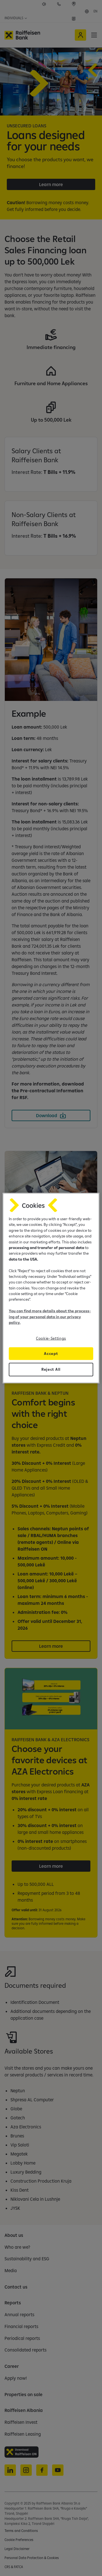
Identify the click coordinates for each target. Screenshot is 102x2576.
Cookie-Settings (51, 1338)
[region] (51, 1288)
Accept (51, 1354)
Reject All (51, 1369)
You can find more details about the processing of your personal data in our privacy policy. (50, 1317)
